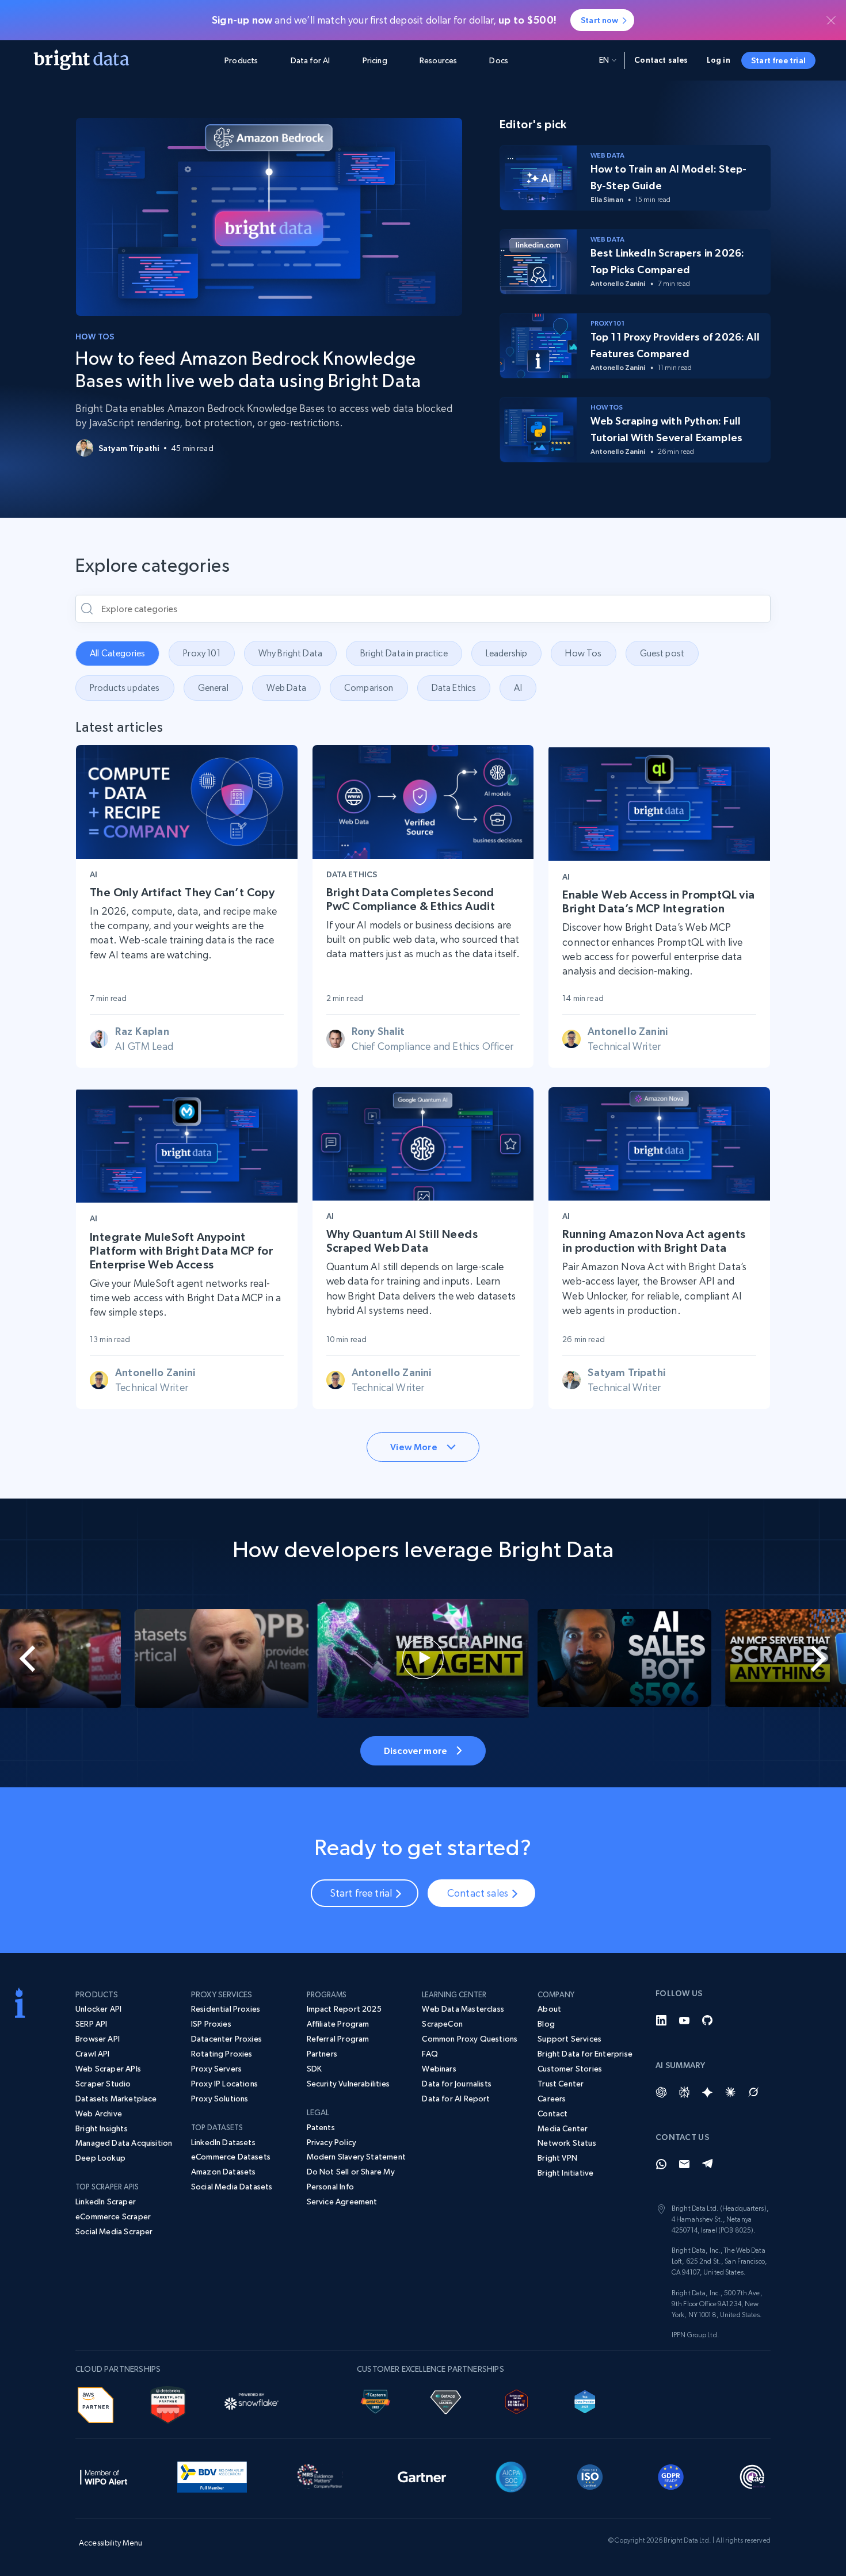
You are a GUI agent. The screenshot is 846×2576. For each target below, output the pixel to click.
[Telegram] (707, 2164)
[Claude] (730, 2092)
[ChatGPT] (661, 2092)
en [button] (604, 60)
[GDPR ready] (671, 2475)
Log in (719, 60)
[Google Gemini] (707, 2092)
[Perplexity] (684, 2092)
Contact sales (661, 60)
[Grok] (753, 2092)
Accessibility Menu (111, 2543)
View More (414, 1447)
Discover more (416, 1751)
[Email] (684, 2164)
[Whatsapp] (661, 2164)
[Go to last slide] (42, 1658)
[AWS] (96, 2403)
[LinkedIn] (661, 2020)
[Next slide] (804, 1658)
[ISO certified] (590, 2475)
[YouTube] (684, 2020)
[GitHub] (707, 2020)
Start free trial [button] (778, 60)
